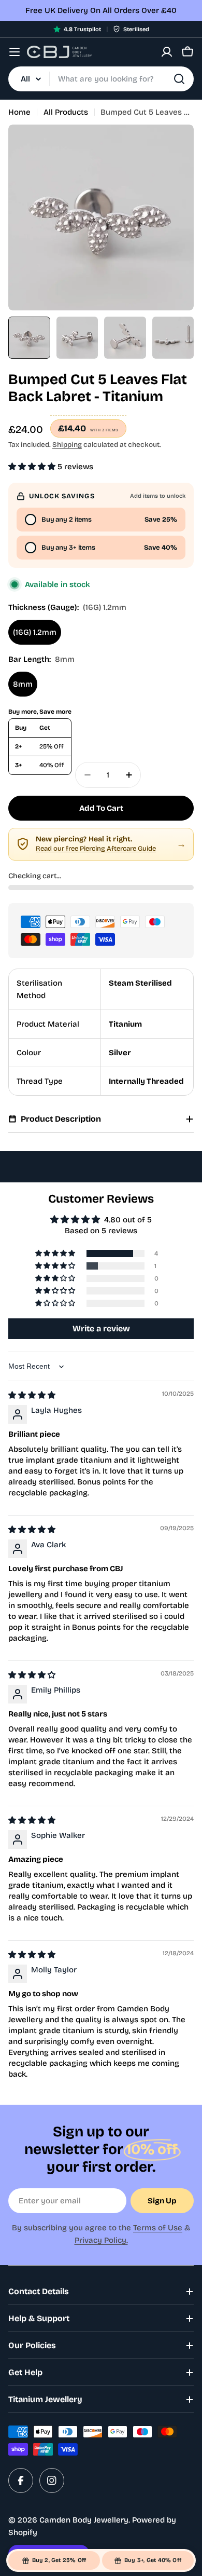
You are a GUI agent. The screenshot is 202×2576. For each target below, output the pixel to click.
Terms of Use (158, 2228)
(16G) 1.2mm (35, 632)
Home (19, 112)
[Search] (179, 79)
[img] (32, 1395)
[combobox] (101, 79)
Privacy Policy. (101, 2240)
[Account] (167, 52)
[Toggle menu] (15, 52)
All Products (66, 112)
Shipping (67, 445)
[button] (33, 467)
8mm (23, 684)
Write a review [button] (101, 1328)
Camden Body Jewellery (84, 2520)
